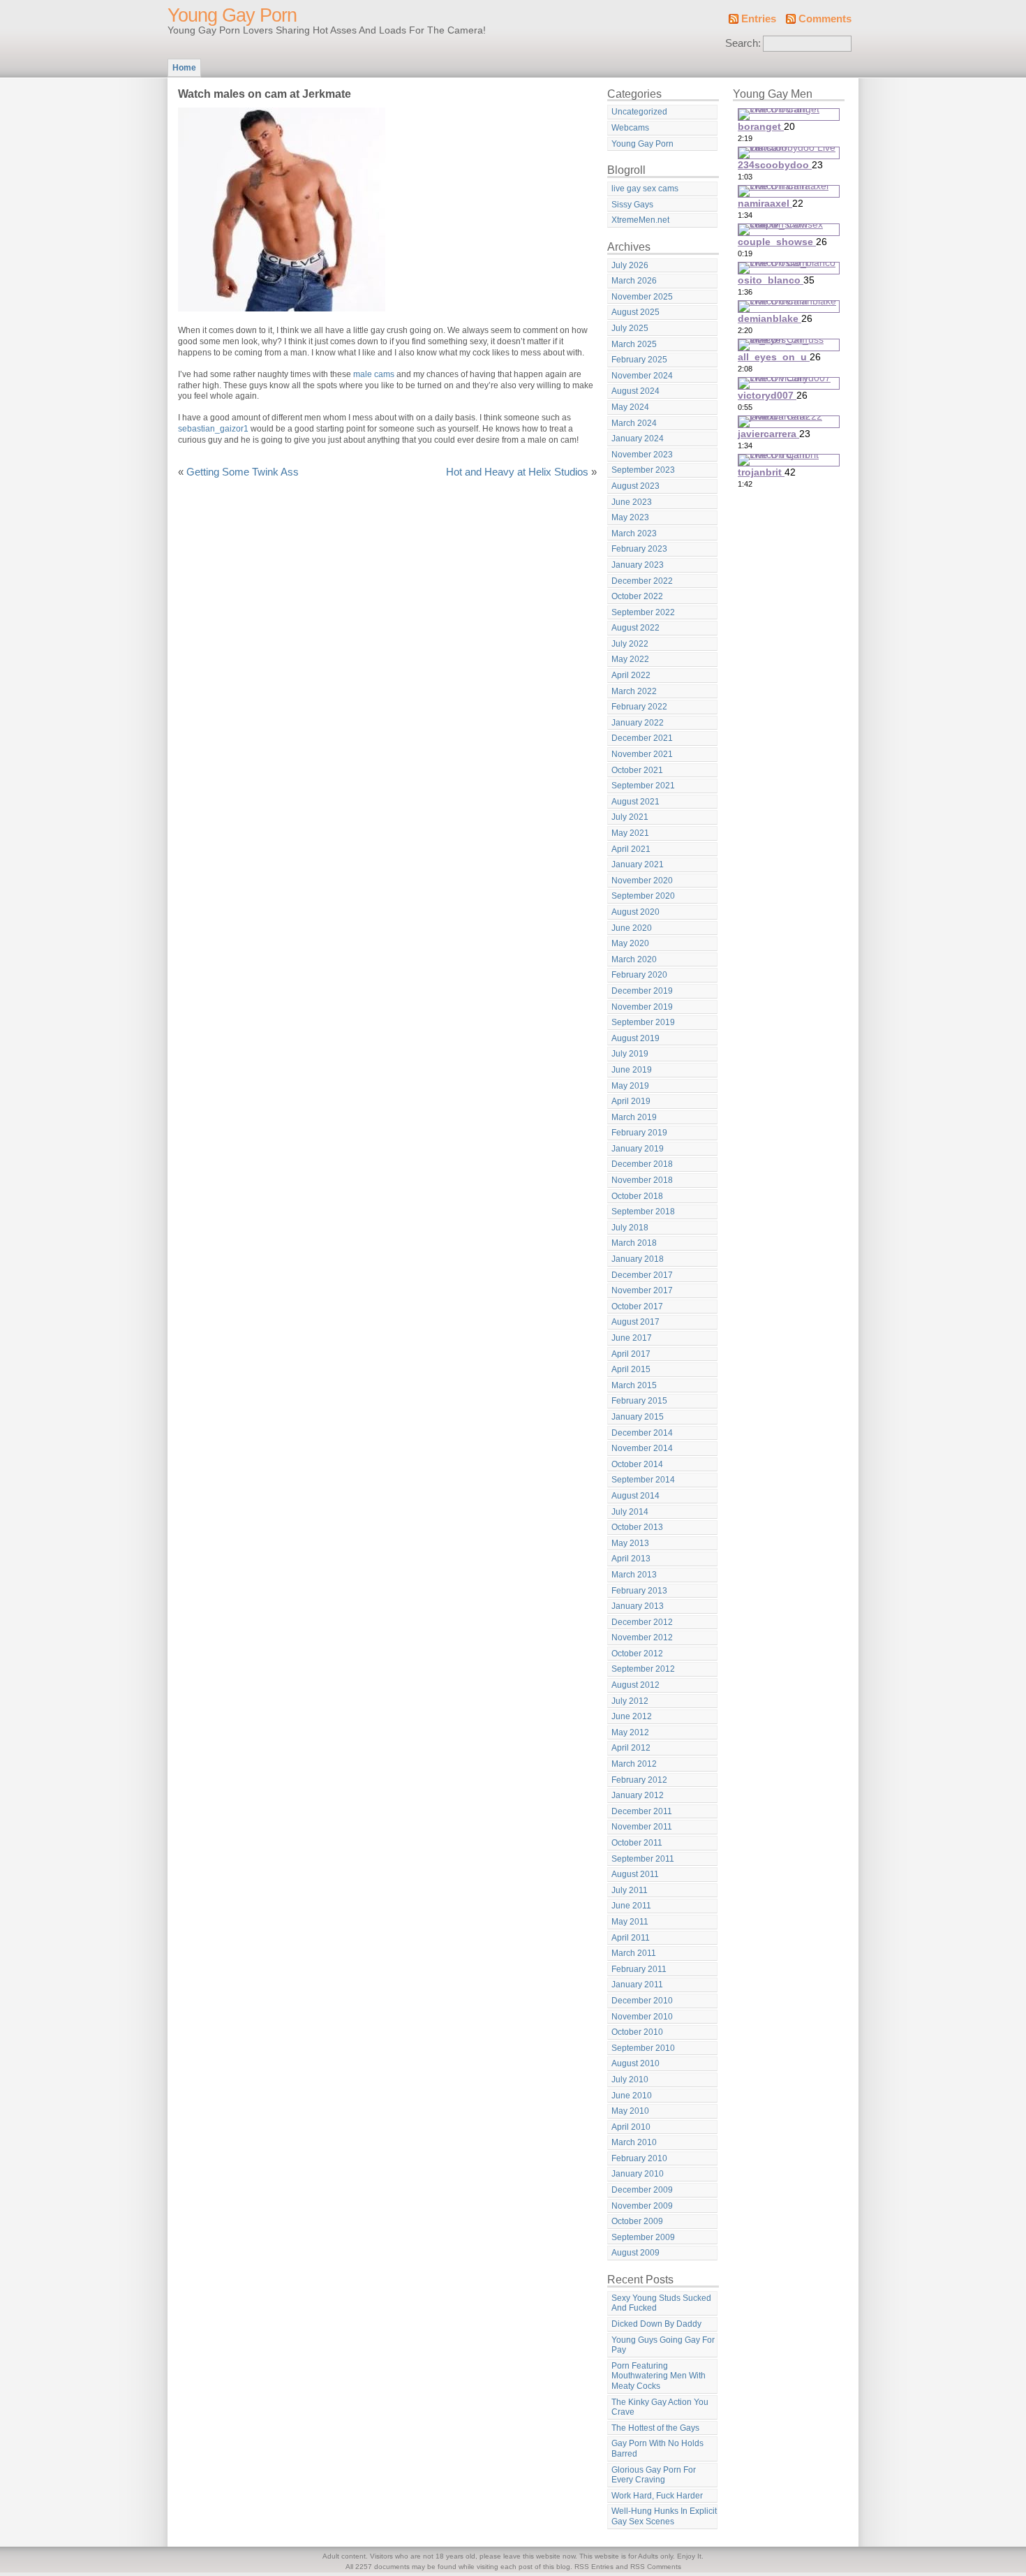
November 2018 (642, 1180)
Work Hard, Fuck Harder (657, 2496)
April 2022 (631, 675)
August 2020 (635, 912)
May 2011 (630, 1922)
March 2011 (634, 1953)
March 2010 (634, 2142)
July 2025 (630, 328)
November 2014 (642, 1448)
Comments (825, 19)
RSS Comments (656, 2567)
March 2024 (634, 423)
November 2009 (642, 2206)
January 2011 (637, 1985)
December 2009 (642, 2190)
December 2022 (642, 581)
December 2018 (642, 1164)
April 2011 (631, 1938)
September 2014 (643, 1480)
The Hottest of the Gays (655, 2428)
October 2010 (637, 2032)
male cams (374, 374)
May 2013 (630, 1543)
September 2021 (643, 786)
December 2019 (642, 991)
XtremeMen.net (640, 220)
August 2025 (635, 312)
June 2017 (632, 1338)
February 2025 (639, 360)
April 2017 (631, 1354)
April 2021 (631, 849)
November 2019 (642, 1007)
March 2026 (634, 281)
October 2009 (637, 2221)
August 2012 (635, 1685)
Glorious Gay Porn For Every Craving (654, 2475)
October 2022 (637, 596)
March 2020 (634, 959)
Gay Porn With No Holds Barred (657, 2449)
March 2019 (634, 1117)
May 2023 (630, 517)
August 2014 (635, 1496)
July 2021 (630, 817)
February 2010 (639, 2158)
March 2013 (634, 1575)
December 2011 (642, 1811)
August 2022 (635, 628)
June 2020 (632, 928)
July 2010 (630, 2080)
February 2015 (639, 1401)
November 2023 (642, 455)
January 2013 (638, 1606)
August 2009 (635, 2253)
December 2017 (642, 1275)
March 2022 (634, 691)
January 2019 (638, 1149)
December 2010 (642, 2001)
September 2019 (643, 1022)
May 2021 (630, 833)
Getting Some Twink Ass (243, 472)
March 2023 (634, 533)
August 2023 (635, 486)
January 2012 (638, 1795)
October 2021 (637, 770)
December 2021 (642, 738)
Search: (743, 43)
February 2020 (639, 975)
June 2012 (632, 1716)
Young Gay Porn (232, 15)
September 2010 (643, 2048)
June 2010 (632, 2096)
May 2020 (630, 943)
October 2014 (637, 1464)
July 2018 (630, 1228)
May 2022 (630, 659)
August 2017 (635, 1322)
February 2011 (639, 1969)
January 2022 (638, 723)
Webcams (630, 128)
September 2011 (643, 1859)
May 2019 (630, 1086)
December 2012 (642, 1622)
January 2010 (638, 2174)
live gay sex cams (645, 189)
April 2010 (631, 2127)
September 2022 (643, 612)
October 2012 (637, 1654)
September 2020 (643, 896)
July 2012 (630, 1701)
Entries (759, 19)
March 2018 (634, 1243)
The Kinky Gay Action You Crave (660, 2407)
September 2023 (643, 470)
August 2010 (635, 2063)
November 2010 (642, 2017)
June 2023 (632, 502)
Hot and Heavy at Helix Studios (517, 472)
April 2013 (631, 1559)
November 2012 (642, 1637)
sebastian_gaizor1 (213, 429)
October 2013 (637, 1527)
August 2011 (635, 1874)
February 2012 (639, 1780)
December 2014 (642, 1433)
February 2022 (639, 707)
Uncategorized (639, 112)
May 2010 (630, 2111)
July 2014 (630, 1512)
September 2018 (643, 1212)
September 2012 (643, 1669)
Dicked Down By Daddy (656, 2324)
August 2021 (635, 802)
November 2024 (642, 376)
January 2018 (638, 1259)
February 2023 (639, 549)
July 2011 (630, 1890)
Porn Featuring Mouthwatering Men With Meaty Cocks (659, 2376)
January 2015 (638, 1417)
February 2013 (639, 1591)
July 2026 (630, 265)
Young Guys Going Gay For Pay (663, 2345)
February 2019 (639, 1133)
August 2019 (635, 1038)
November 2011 (642, 1827)
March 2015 (634, 1385)
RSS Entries (594, 2567)
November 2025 (642, 297)
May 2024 (630, 407)
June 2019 (632, 1070)
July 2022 (630, 644)
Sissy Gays (632, 205)
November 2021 (642, 754)
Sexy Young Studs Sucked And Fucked (661, 2303)
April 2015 (631, 1369)
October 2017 (637, 1307)
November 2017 (642, 1290)
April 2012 (631, 1748)
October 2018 (637, 1196)
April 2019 (631, 1101)
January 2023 (638, 565)
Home (184, 68)
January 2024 (638, 439)
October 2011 (637, 1843)
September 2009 (643, 2237)
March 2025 (634, 344)
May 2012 (630, 1732)
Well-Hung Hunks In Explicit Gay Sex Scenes (664, 2516)
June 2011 (631, 1906)
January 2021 (638, 864)
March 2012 (634, 1764)
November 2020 (642, 881)
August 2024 (635, 391)
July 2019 (630, 1054)
